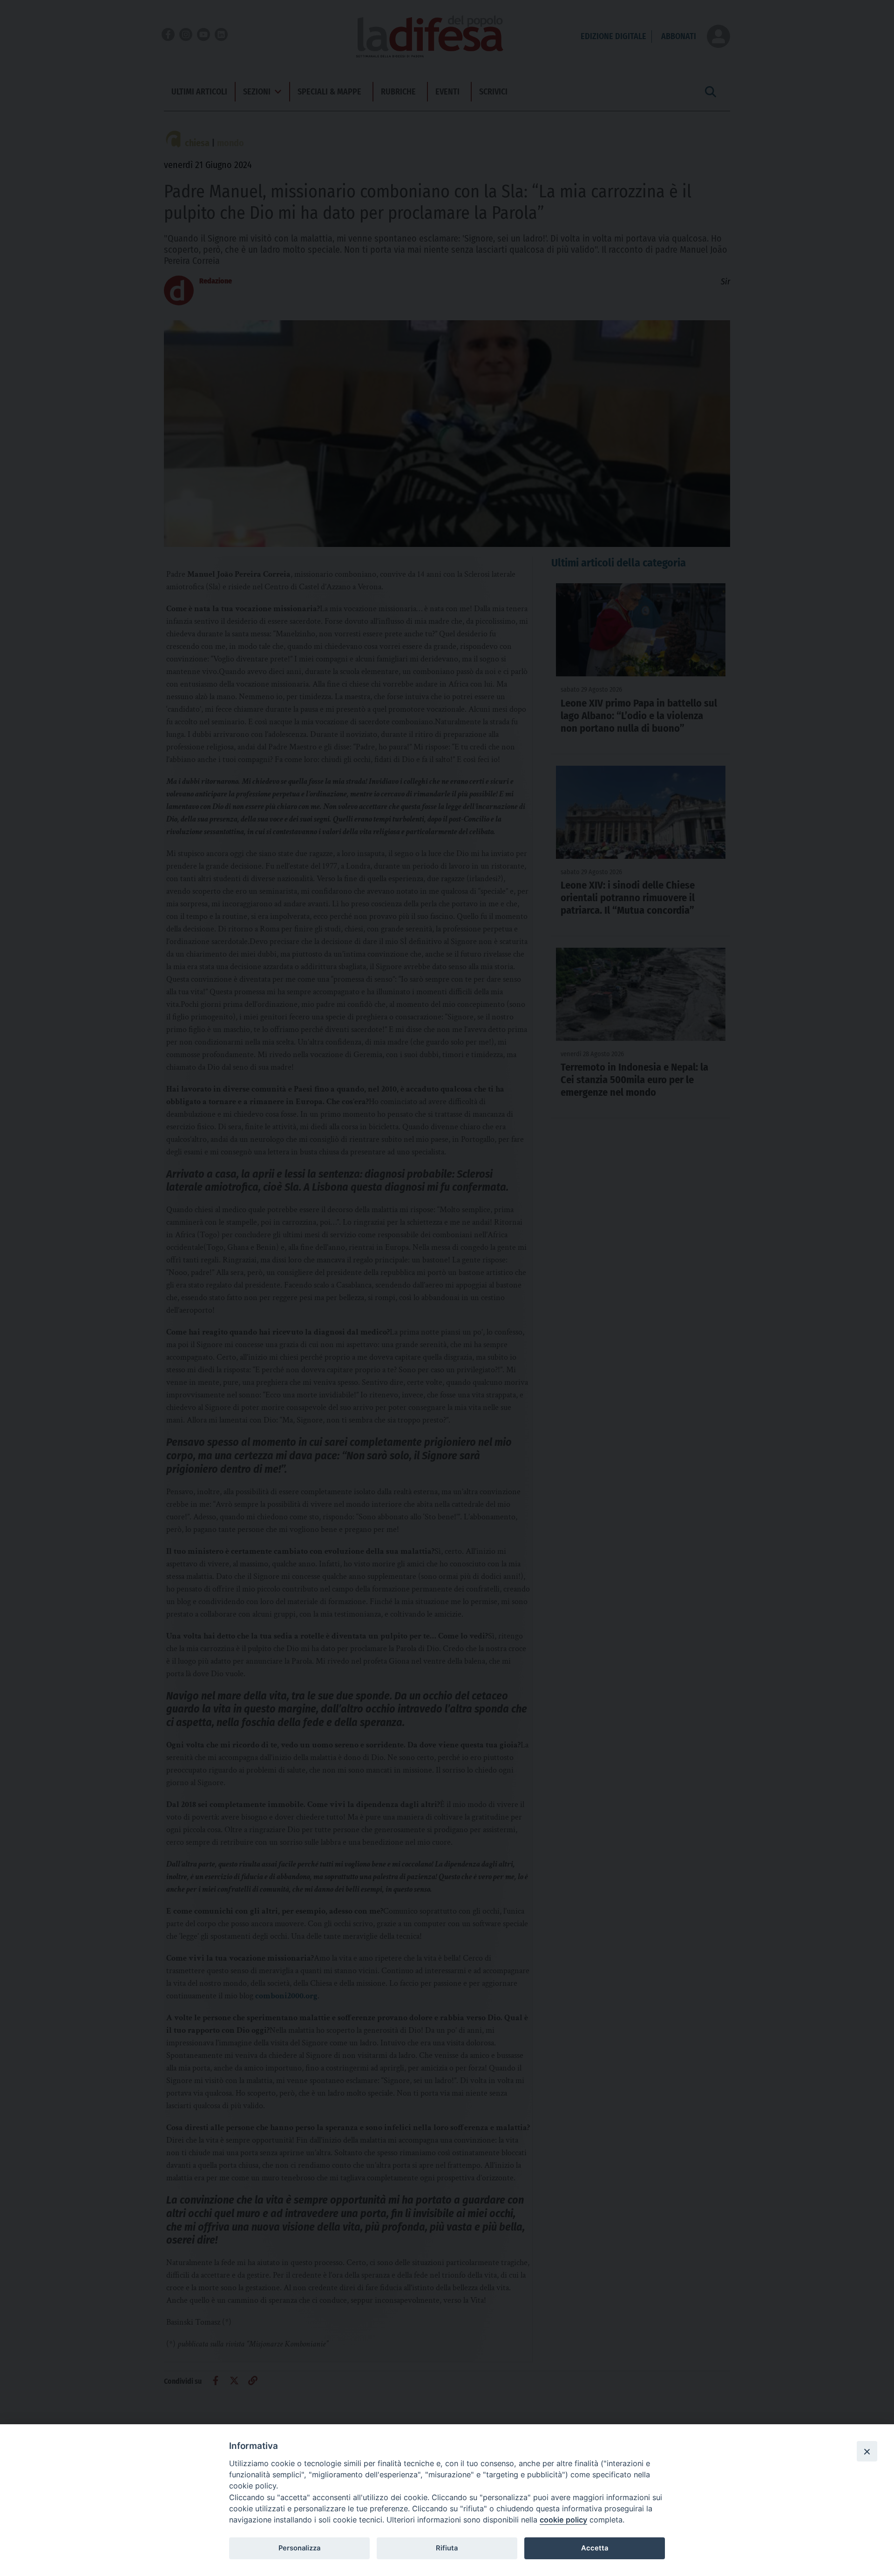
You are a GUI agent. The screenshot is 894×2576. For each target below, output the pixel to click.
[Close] (867, 2451)
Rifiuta (447, 2548)
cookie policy (563, 2520)
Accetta (595, 2548)
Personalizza (299, 2548)
